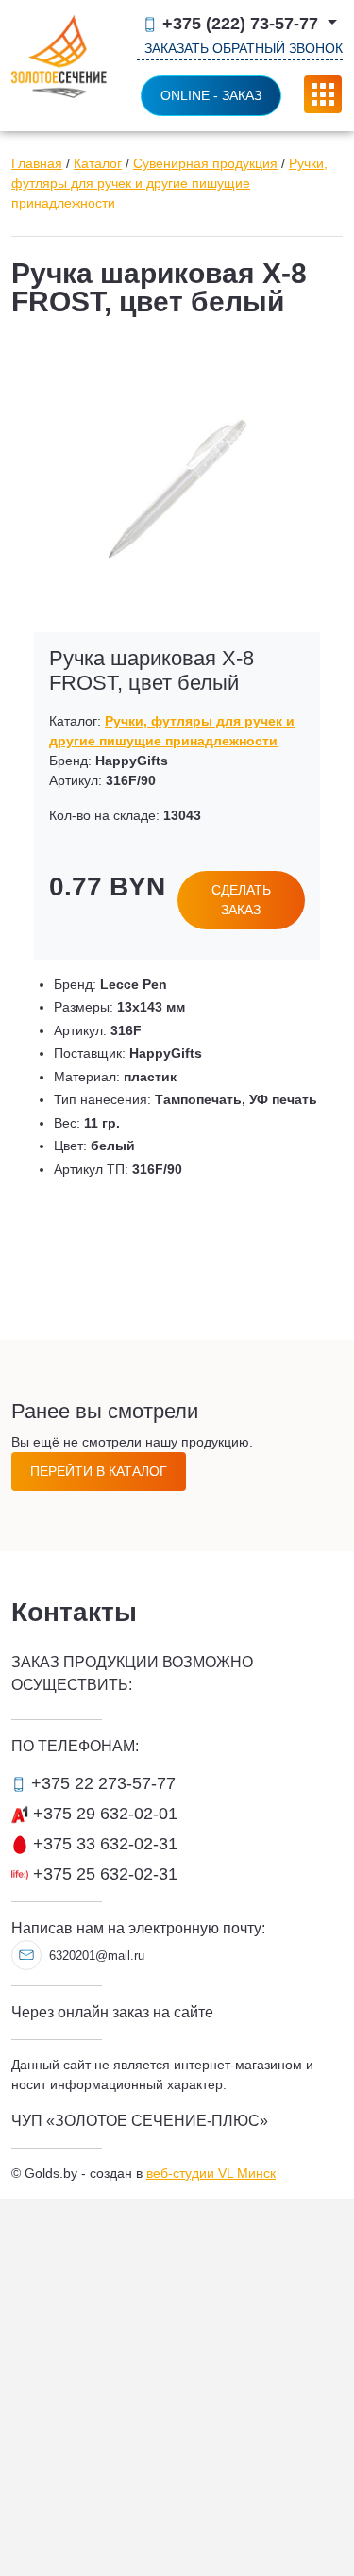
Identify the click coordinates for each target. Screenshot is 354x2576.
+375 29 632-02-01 (103, 1814)
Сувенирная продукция (205, 163)
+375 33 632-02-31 (103, 1844)
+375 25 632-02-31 (103, 1874)
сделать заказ (241, 900)
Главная (37, 163)
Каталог (98, 163)
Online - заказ (211, 95)
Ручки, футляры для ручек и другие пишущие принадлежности (169, 183)
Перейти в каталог (99, 1471)
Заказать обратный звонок (244, 48)
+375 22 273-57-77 (101, 1783)
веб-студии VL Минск (211, 2173)
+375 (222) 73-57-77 (240, 24)
